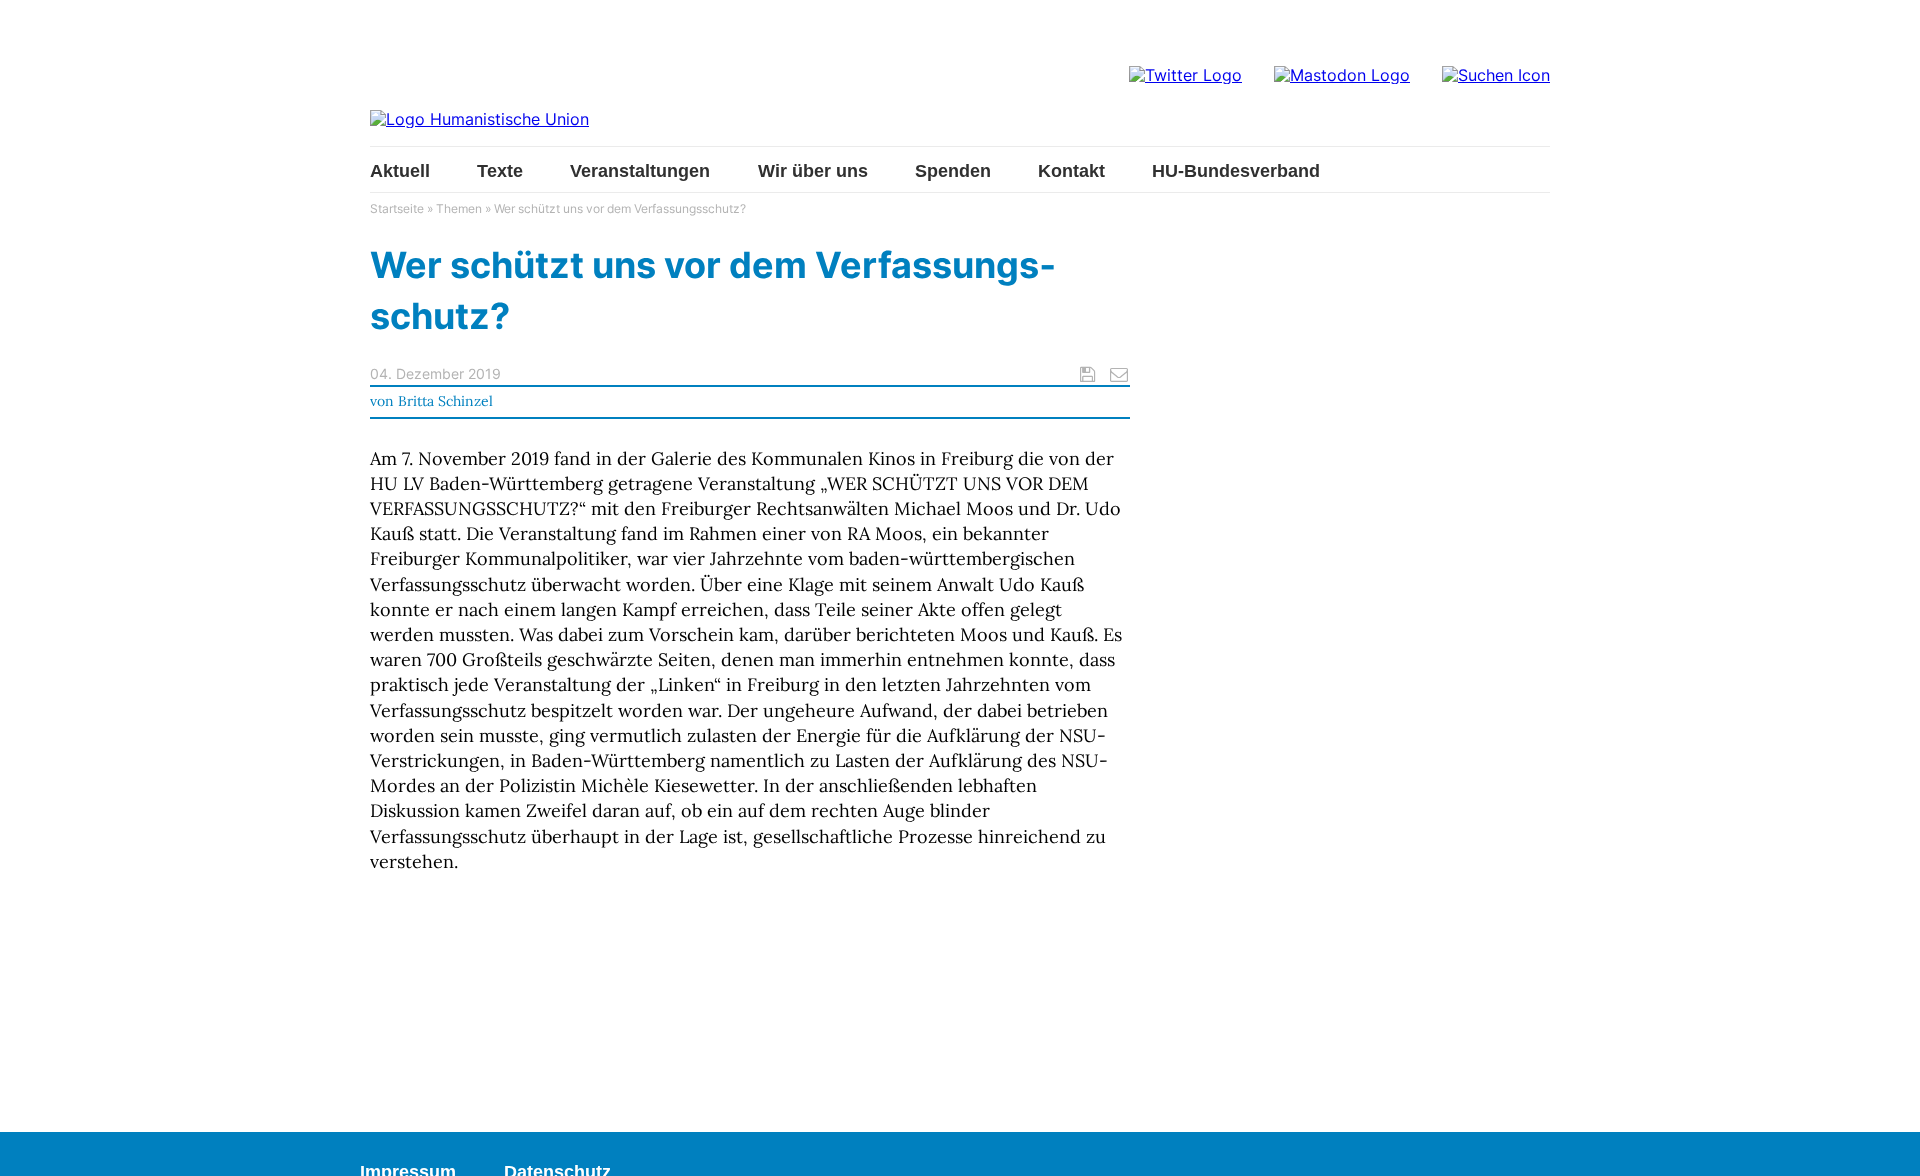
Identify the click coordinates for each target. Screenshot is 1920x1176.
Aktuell (400, 171)
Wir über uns (813, 171)
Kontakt (1071, 171)
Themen (459, 208)
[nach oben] (1885, 1141)
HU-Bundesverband (1236, 171)
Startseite (397, 208)
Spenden (953, 171)
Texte (500, 171)
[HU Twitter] (1185, 75)
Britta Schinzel (445, 401)
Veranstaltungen (640, 171)
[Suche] (1496, 75)
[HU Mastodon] (1342, 75)
